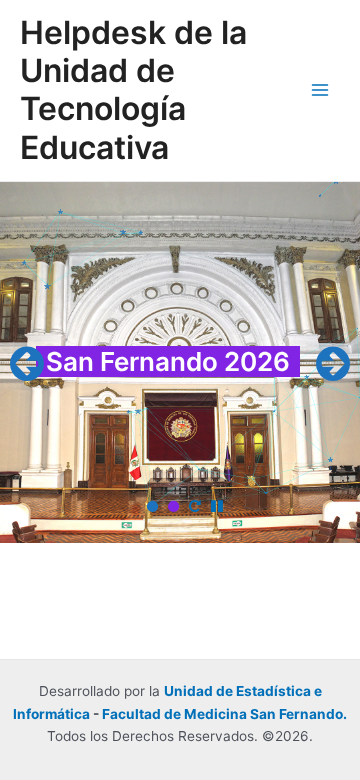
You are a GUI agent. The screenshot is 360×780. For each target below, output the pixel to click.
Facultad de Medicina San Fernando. (224, 714)
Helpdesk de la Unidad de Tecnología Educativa (133, 90)
